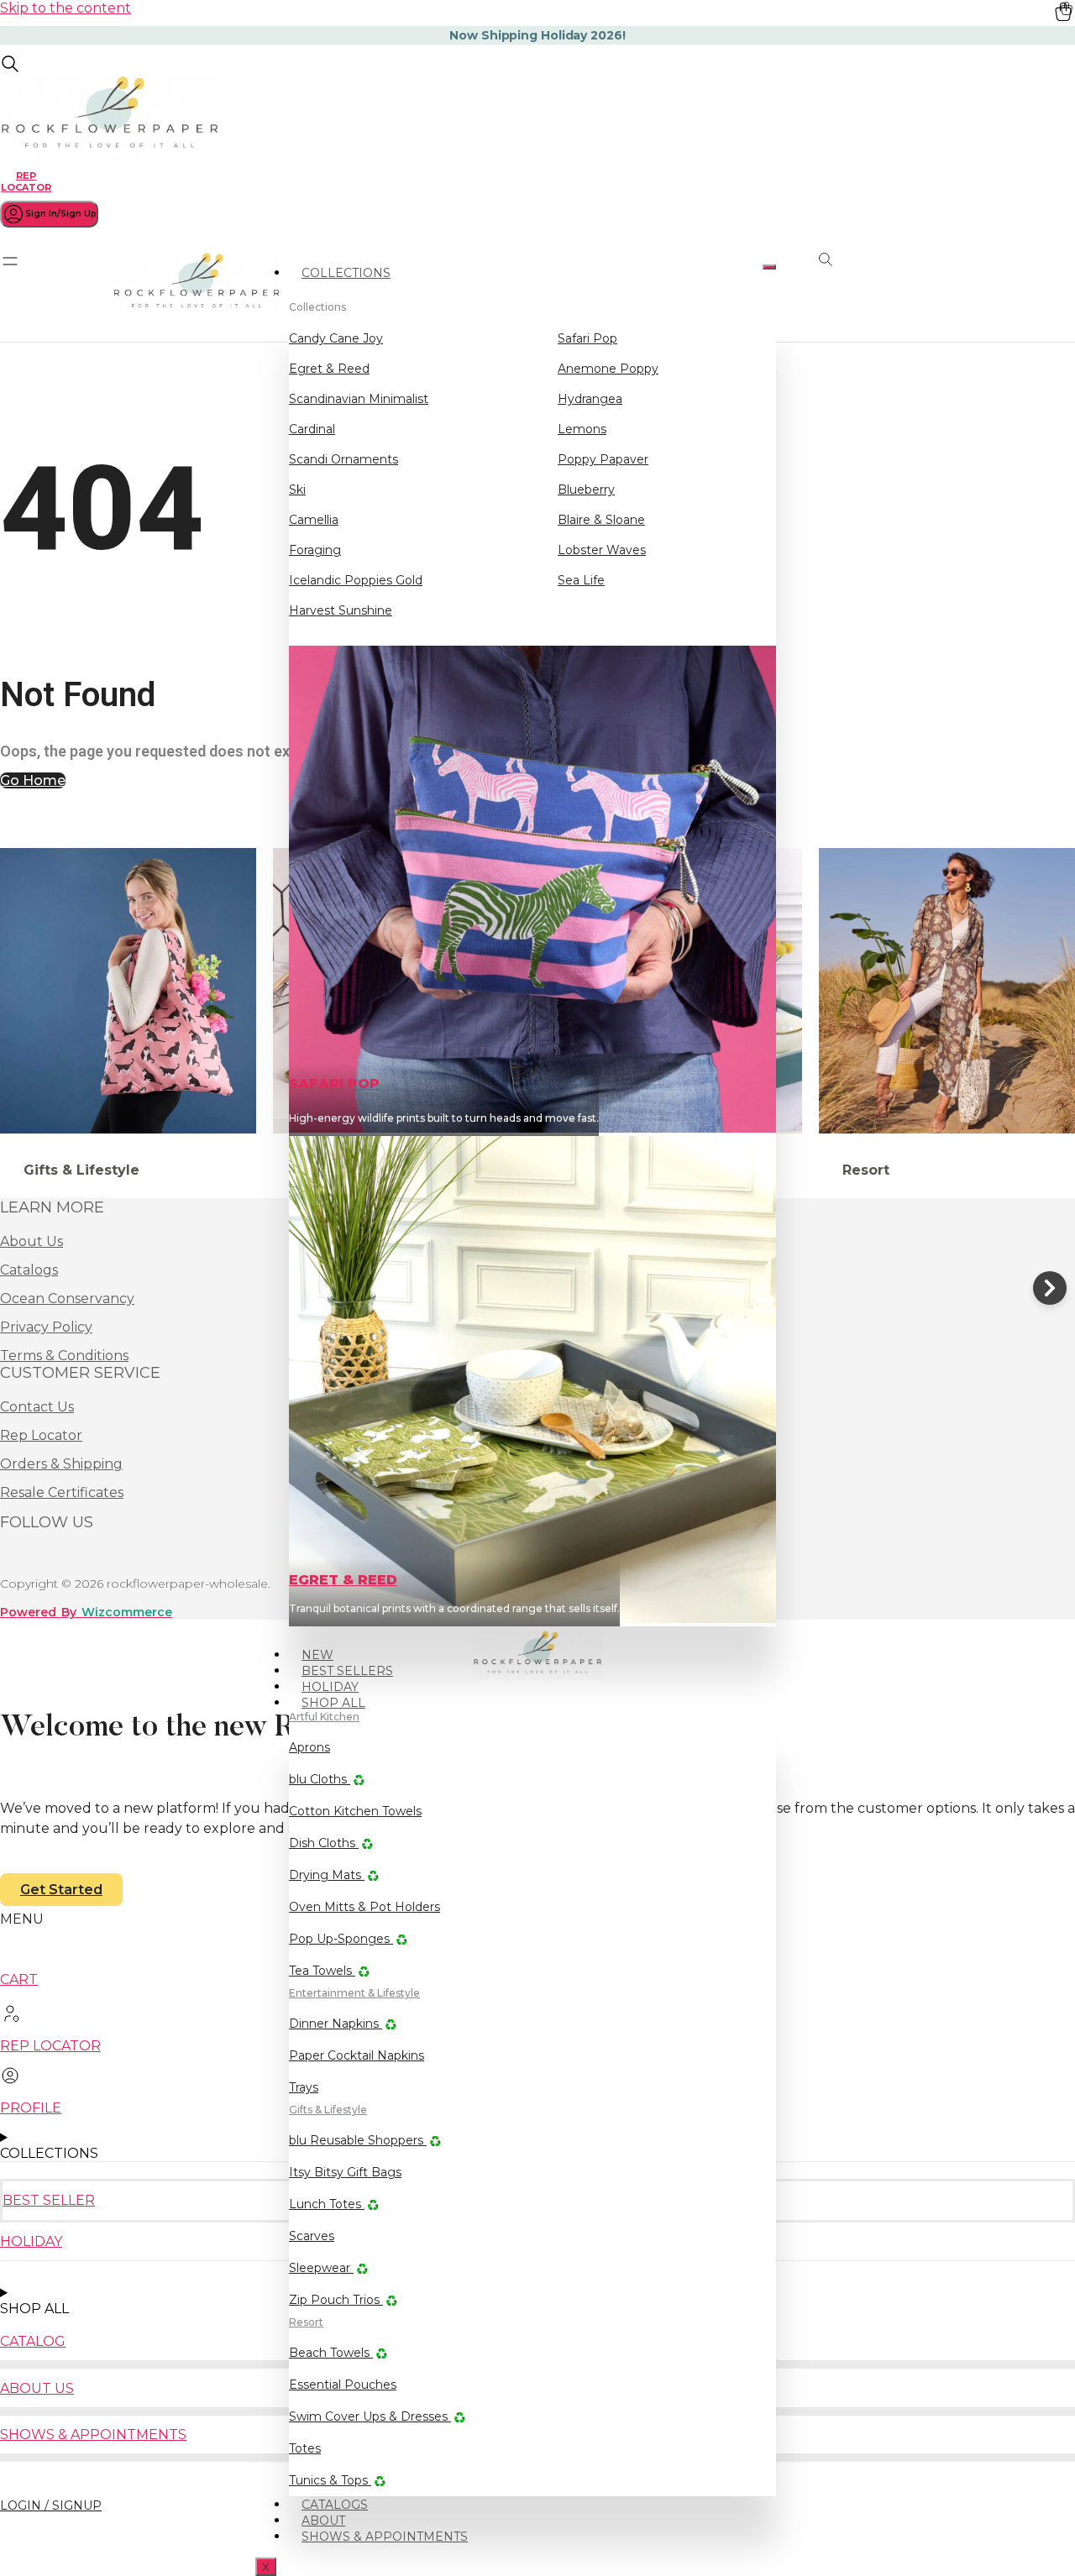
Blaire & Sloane (601, 520)
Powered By (86, 1612)
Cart (19, 1979)
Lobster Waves (602, 550)
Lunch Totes (327, 2204)
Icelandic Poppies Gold (356, 580)
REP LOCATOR (26, 181)
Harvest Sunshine (341, 610)
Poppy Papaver (603, 459)
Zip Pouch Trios (336, 2300)
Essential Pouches (343, 2385)
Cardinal (312, 429)
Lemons (582, 429)
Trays (304, 2087)
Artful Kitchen (324, 1717)
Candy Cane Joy (336, 338)
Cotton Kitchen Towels (355, 1811)
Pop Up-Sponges (341, 1939)
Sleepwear (321, 2268)
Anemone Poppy (608, 369)
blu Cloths (320, 1779)
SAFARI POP (334, 1084)
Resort (306, 2322)
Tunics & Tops (330, 2480)
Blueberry (586, 490)
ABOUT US (37, 2388)
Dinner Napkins (336, 2024)
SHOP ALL (333, 1703)
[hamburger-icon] (769, 267)
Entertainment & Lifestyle (354, 1993)
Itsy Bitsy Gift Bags (345, 2172)
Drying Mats (327, 1875)
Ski (297, 490)
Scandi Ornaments (343, 459)
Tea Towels (322, 1971)
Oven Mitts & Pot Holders (364, 1907)
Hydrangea (590, 399)
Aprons (309, 1747)
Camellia (314, 520)
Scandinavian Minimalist (359, 399)
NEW (317, 1655)
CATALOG (33, 2341)
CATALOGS (335, 2505)
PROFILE (31, 2108)
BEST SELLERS (347, 1671)
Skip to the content (66, 8)
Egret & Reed (329, 369)
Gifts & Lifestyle (328, 2110)
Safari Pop (587, 338)
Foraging (315, 550)
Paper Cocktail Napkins (357, 2055)
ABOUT (323, 2521)
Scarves (312, 2236)
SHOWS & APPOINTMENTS (385, 2537)
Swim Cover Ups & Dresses (370, 2416)
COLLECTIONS (346, 273)
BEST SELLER (49, 2200)
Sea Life (581, 580)
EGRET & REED (343, 1580)
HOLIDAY (330, 1687)
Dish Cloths (324, 1843)
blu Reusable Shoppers (358, 2140)
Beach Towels (331, 2353)
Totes (305, 2448)
